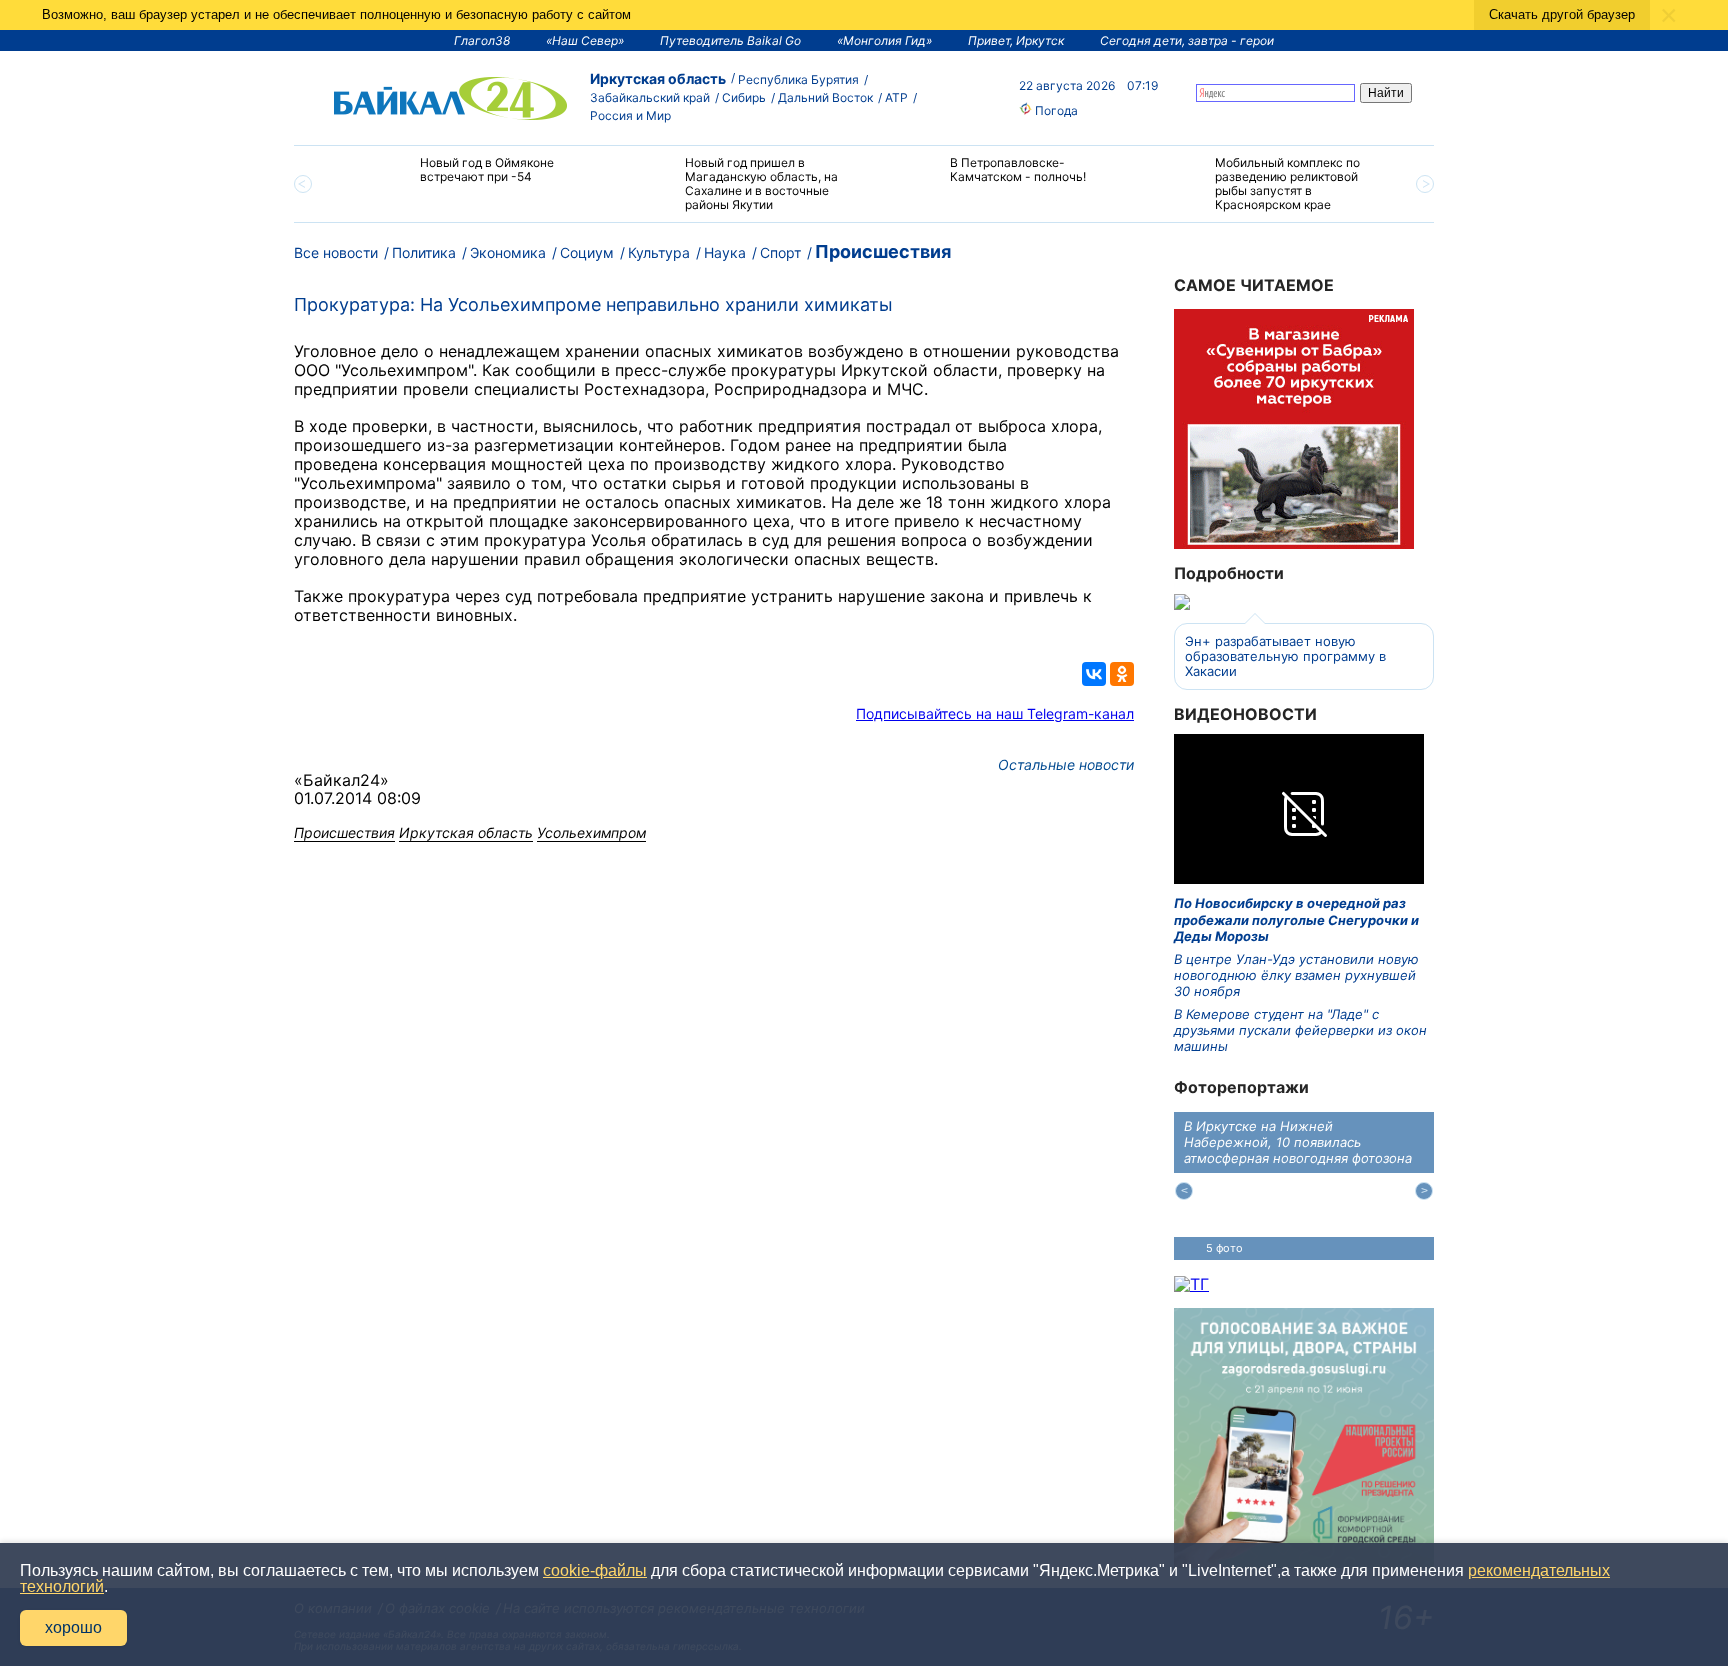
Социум (587, 252)
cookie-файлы (595, 1570)
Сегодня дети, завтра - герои (1187, 40)
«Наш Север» (585, 40)
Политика (424, 252)
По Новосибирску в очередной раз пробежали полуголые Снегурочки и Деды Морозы (1296, 919)
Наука (725, 252)
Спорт (780, 252)
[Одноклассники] (1122, 674)
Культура (659, 252)
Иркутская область (658, 78)
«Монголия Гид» (884, 40)
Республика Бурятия (798, 79)
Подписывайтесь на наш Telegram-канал (995, 713)
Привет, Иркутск (1016, 40)
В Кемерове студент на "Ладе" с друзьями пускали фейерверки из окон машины (1300, 1030)
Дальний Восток (825, 97)
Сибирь (744, 97)
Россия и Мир (630, 115)
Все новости (336, 252)
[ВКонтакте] (1094, 674)
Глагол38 (482, 40)
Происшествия (883, 251)
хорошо (73, 1627)
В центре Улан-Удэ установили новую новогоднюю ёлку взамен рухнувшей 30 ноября (1296, 975)
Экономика (508, 252)
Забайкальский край (650, 97)
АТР (896, 97)
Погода (1055, 110)
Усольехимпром (591, 832)
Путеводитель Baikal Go (730, 40)
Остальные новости (1066, 764)
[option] (466, 178)
